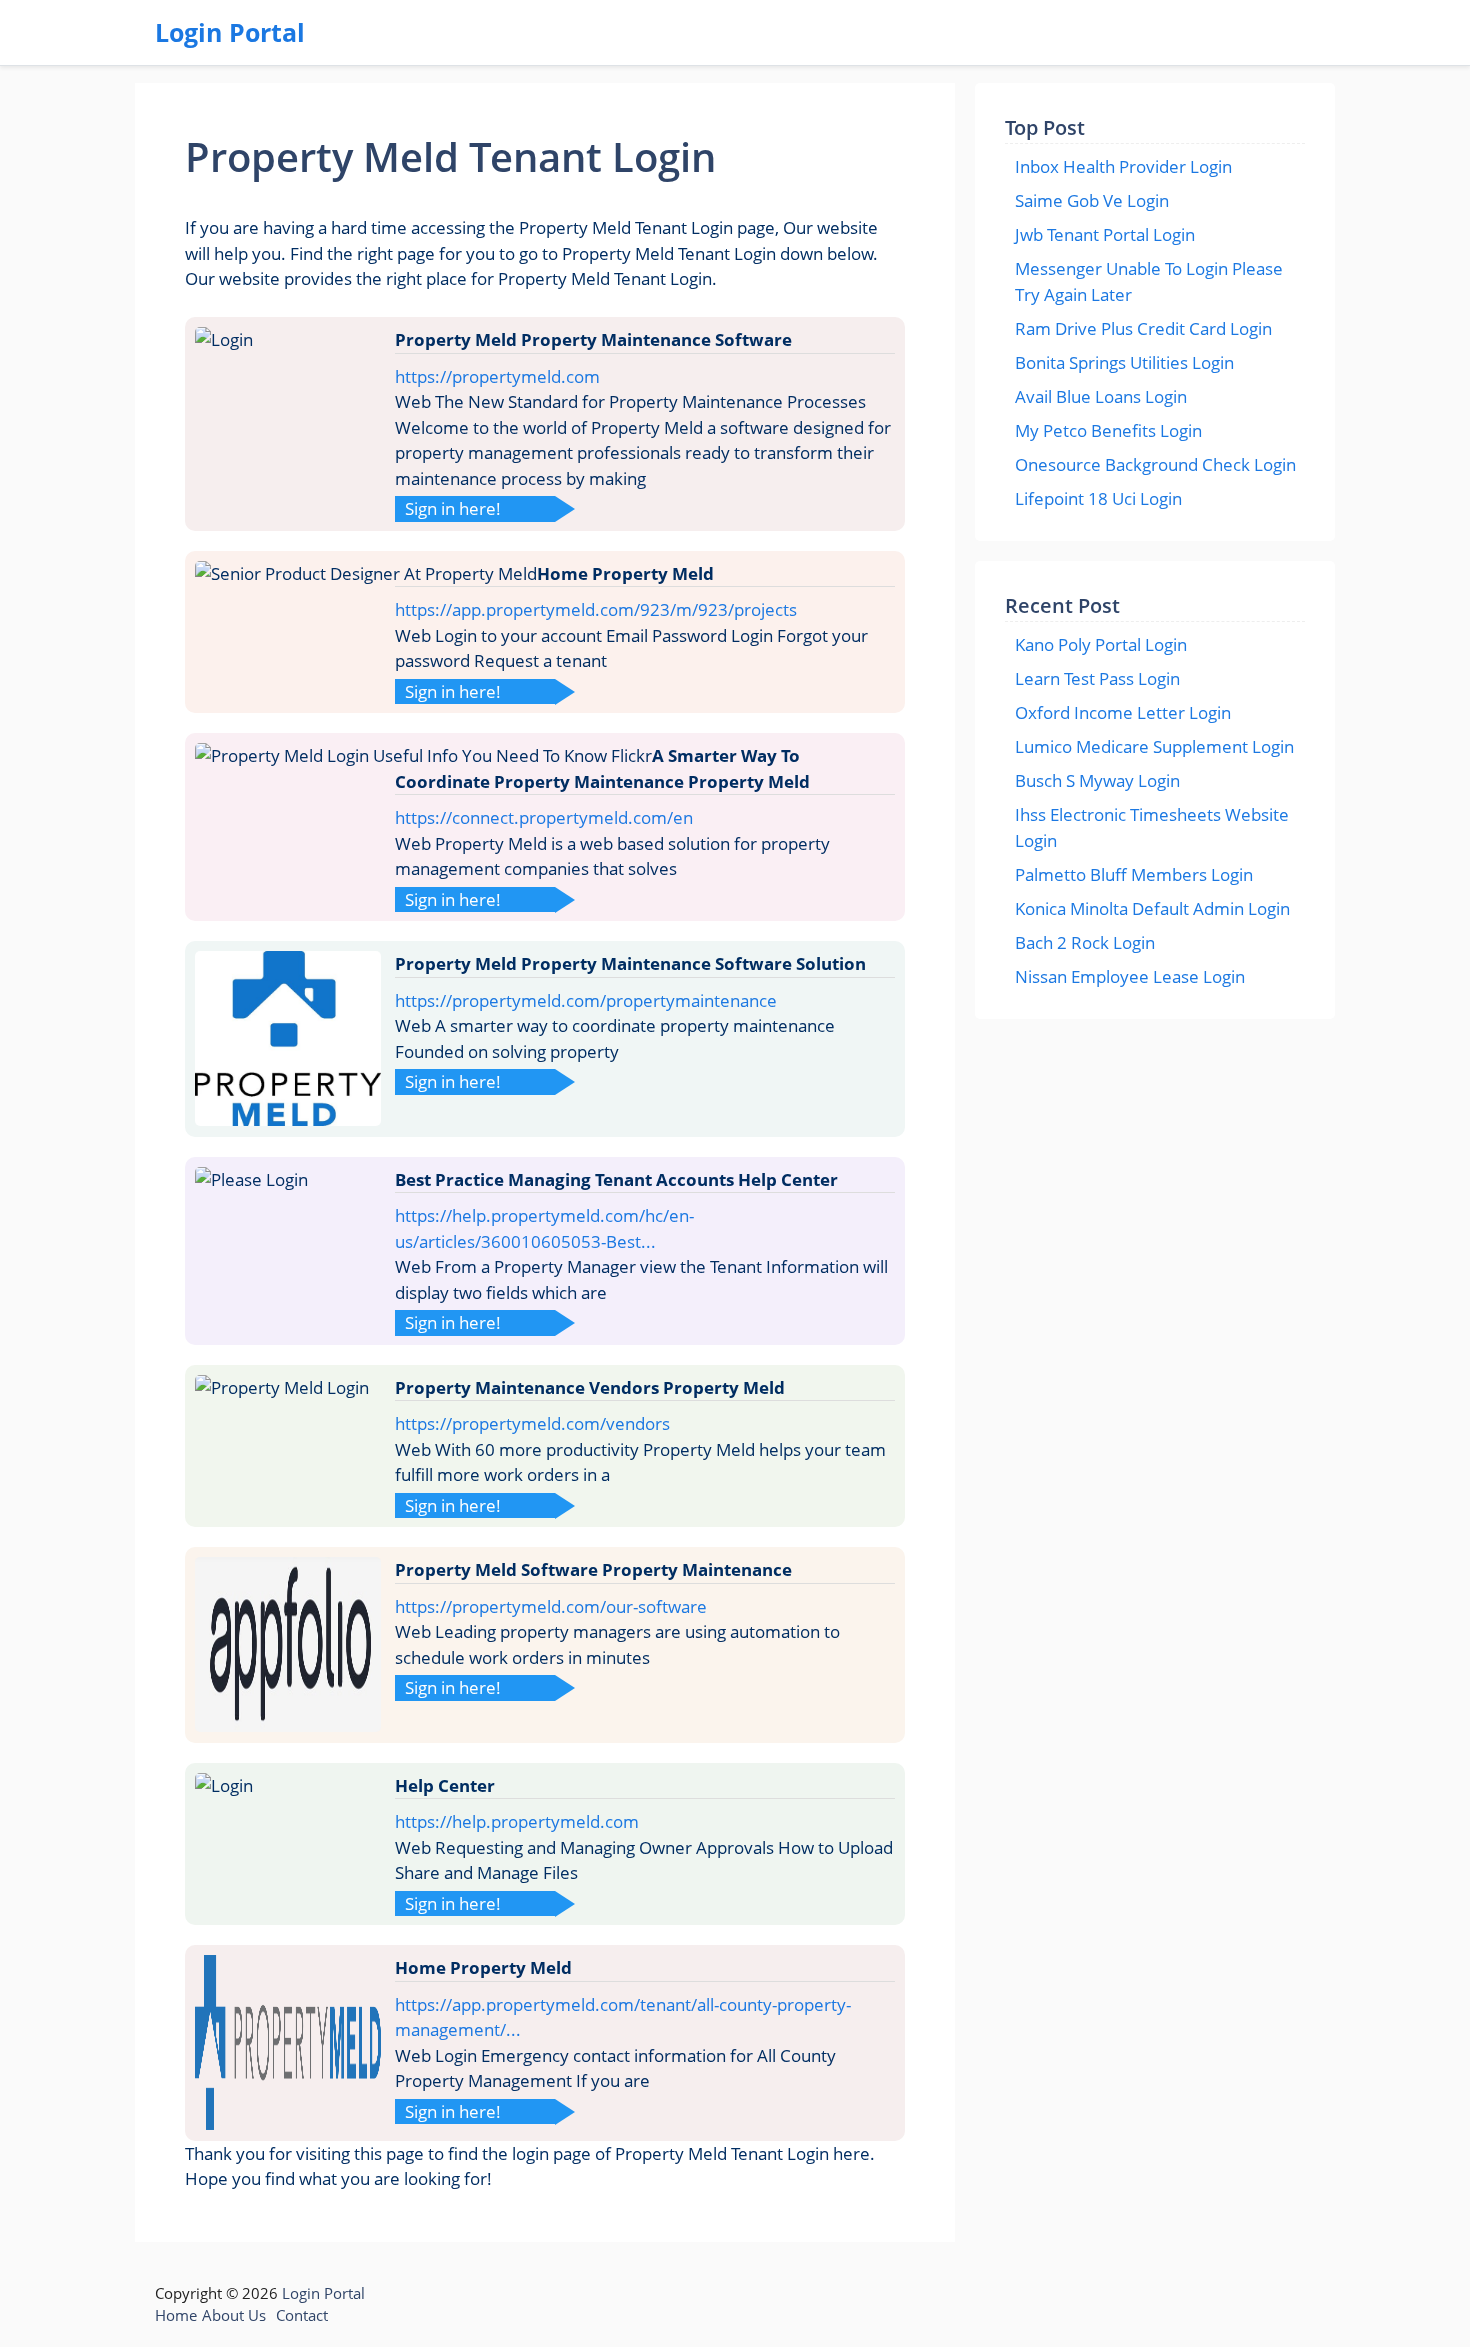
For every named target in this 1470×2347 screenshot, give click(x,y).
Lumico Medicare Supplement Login (1154, 746)
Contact (302, 2315)
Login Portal (230, 32)
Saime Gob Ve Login (1092, 200)
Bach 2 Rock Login (1085, 942)
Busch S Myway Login (1097, 780)
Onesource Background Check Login (1155, 464)
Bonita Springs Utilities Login (1124, 362)
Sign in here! (453, 508)
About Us (234, 2315)
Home (176, 2315)
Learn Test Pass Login (1097, 678)
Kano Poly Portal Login (1101, 644)
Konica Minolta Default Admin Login (1152, 908)
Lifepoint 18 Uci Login (1098, 498)
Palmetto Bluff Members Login (1134, 874)
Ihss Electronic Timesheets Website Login (1152, 827)
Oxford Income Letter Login (1123, 712)
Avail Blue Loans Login (1101, 396)
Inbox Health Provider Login (1123, 166)
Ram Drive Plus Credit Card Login (1143, 328)
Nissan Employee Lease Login (1130, 976)
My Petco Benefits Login (1108, 430)
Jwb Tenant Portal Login (1105, 234)
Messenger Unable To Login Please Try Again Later (1149, 281)
